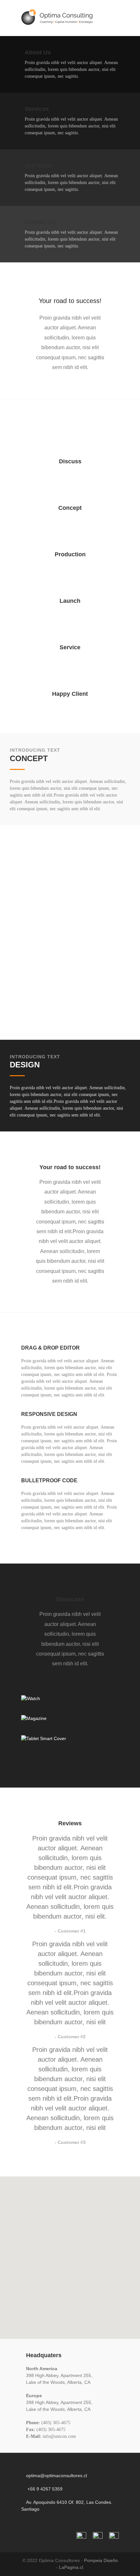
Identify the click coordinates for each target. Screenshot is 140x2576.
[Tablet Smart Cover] (70, 1738)
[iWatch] (70, 1698)
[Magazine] (70, 1718)
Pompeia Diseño (101, 2560)
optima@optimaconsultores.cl (56, 2476)
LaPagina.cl (71, 2567)
